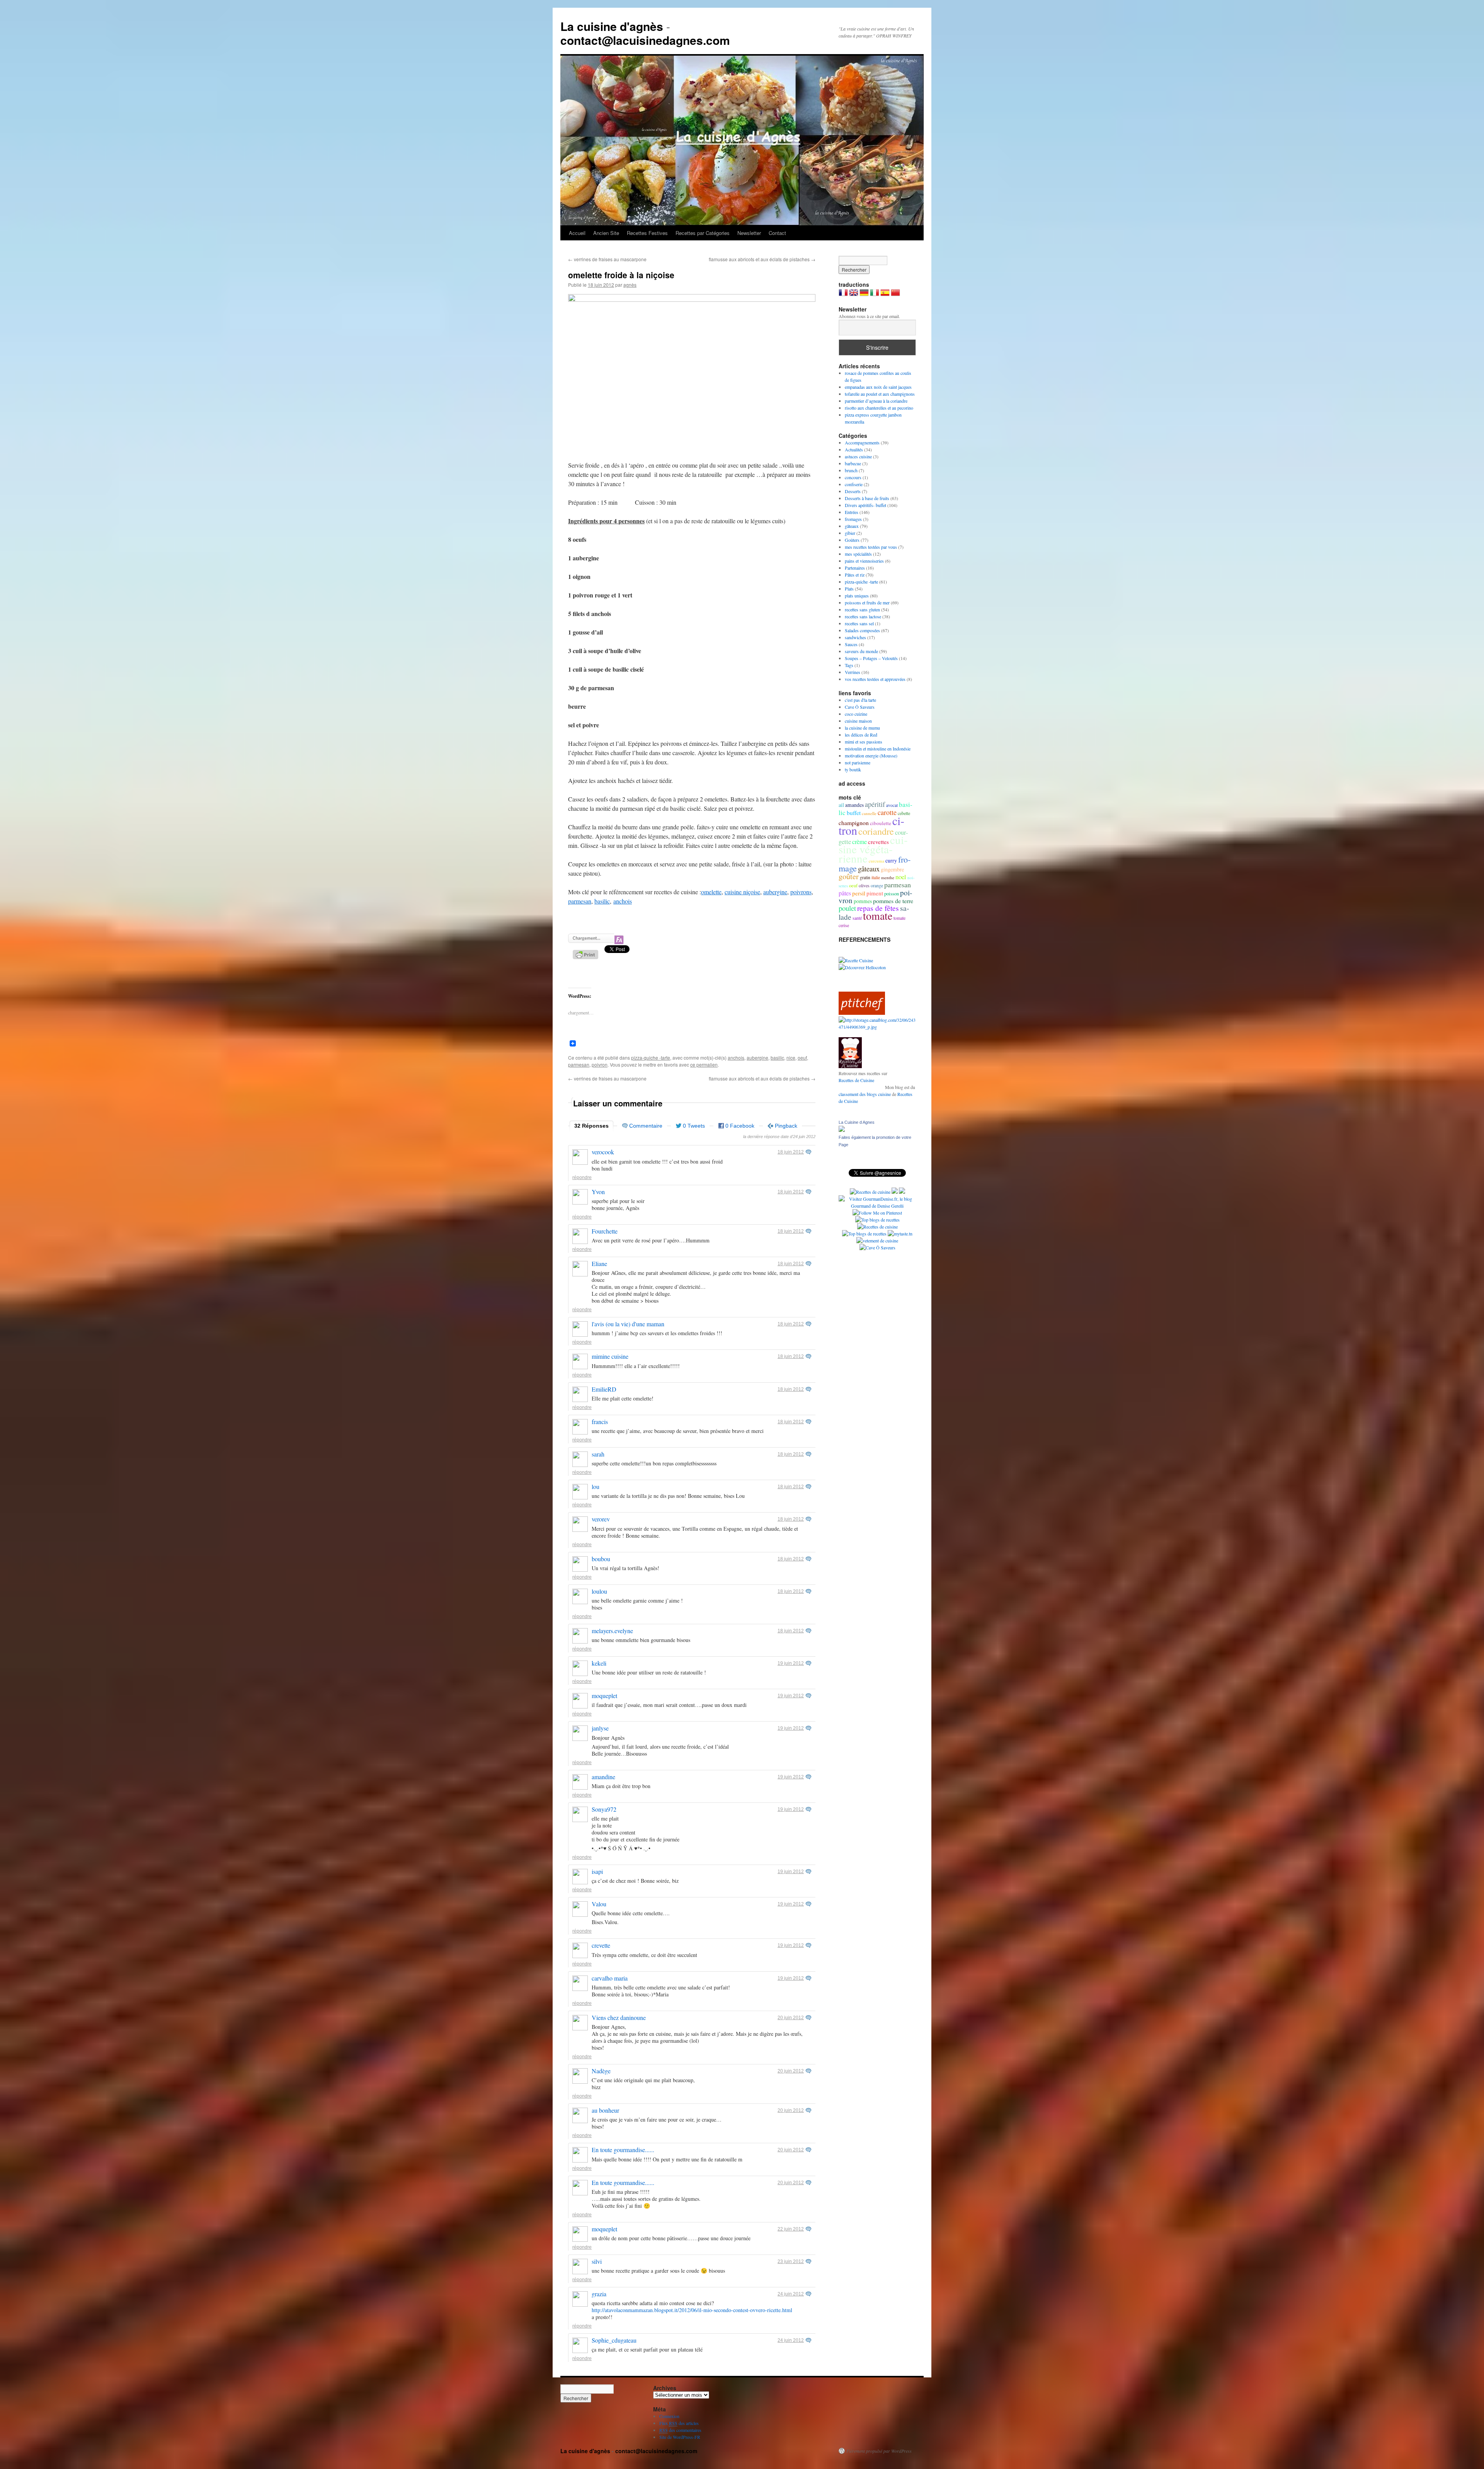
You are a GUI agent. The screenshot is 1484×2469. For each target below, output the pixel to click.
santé (857, 918)
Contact (777, 233)
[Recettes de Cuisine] (877, 1227)
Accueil (577, 233)
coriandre (876, 831)
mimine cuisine (610, 1356)
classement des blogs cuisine (865, 1094)
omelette (711, 892)
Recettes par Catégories (703, 233)
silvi (597, 2261)
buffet (854, 813)
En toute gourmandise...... (623, 2150)
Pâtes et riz (855, 575)
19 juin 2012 (791, 1663)
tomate (878, 916)
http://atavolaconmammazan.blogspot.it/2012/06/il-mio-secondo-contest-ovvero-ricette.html (692, 2310)
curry (891, 861)
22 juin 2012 (791, 2229)
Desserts (853, 491)
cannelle (869, 813)
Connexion (669, 2416)
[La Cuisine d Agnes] (842, 1130)
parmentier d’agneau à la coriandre (876, 401)
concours (853, 477)
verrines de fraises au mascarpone (607, 259)
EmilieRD (604, 1389)
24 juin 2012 (791, 2294)
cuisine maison (858, 721)
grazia (599, 2294)
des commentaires (680, 2430)
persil (859, 893)
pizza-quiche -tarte (651, 1058)
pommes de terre (893, 901)
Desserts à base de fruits (867, 498)
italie (876, 877)
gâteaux (852, 526)
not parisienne (858, 762)
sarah (598, 1454)
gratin (865, 877)
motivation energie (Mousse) (871, 756)
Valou (599, 1904)
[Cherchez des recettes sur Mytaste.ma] (864, 1234)
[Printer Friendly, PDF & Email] (587, 957)
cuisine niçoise (742, 892)
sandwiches (855, 637)
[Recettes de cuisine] (862, 1013)
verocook (603, 1152)
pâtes (845, 893)
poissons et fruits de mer (867, 602)
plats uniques (857, 596)
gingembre (892, 869)
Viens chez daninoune (619, 2017)
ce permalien (704, 1064)
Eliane (599, 1263)
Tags (849, 665)
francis (600, 1422)
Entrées (852, 512)
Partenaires (855, 568)
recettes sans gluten (862, 609)
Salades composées (862, 630)
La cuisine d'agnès (612, 26)
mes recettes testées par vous (871, 547)
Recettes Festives (647, 233)
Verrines (853, 672)
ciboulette (881, 823)
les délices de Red (861, 735)
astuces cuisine (858, 456)
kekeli (599, 1663)
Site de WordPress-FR (680, 2437)
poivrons (801, 892)
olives (864, 885)
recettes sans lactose (863, 616)
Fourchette (605, 1231)
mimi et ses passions (864, 742)
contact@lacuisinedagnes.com (645, 40)
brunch (851, 470)
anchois (623, 901)
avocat (892, 805)
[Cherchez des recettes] (877, 1220)
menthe (888, 877)
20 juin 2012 (791, 2018)
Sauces (851, 644)
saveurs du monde (861, 651)
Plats (849, 589)
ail (841, 805)
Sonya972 (604, 1809)
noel (901, 877)
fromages (853, 519)
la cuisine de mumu (862, 728)
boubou (601, 1559)
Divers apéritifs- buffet (865, 505)
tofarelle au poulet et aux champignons (880, 394)
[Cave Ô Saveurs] (877, 1247)
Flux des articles (679, 2423)
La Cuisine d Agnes (857, 1122)
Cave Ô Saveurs (860, 707)
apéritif (875, 804)
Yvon (598, 1192)
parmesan (580, 901)
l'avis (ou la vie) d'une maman (628, 1324)
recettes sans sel (859, 623)
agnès (630, 285)
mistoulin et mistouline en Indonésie (878, 749)
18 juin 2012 (791, 1152)
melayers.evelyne (612, 1631)
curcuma (876, 861)
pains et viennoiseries (864, 561)
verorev (601, 1519)
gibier (850, 533)
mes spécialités (858, 554)
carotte (887, 812)
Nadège (601, 2071)
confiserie (854, 484)
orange (877, 885)
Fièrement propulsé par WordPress (879, 2451)
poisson (892, 893)
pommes (863, 901)
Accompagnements (862, 442)
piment (875, 893)
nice (791, 1058)
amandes (854, 805)
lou (596, 1486)
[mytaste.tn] (900, 1234)
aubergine (775, 892)
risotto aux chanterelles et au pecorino (879, 408)
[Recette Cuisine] (856, 960)
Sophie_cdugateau (614, 2340)
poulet (847, 908)
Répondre (582, 1177)
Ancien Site (606, 233)
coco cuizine (856, 714)
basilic (602, 901)
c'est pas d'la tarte (860, 700)
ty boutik (853, 769)
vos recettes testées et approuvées (875, 679)
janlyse (600, 1728)
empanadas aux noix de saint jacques (878, 387)
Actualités (854, 449)
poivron (600, 1064)
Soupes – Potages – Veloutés (871, 658)
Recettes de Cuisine (856, 1080)
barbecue (853, 463)
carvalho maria (610, 1978)
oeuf (802, 1058)
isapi (597, 1871)
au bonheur (605, 2110)
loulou (599, 1591)
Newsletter (749, 233)
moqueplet (604, 1696)
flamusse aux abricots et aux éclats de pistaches (762, 259)
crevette (601, 1945)
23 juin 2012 (791, 2261)
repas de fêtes (878, 908)
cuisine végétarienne (873, 849)
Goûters (852, 540)
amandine (603, 1777)
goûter (849, 876)
